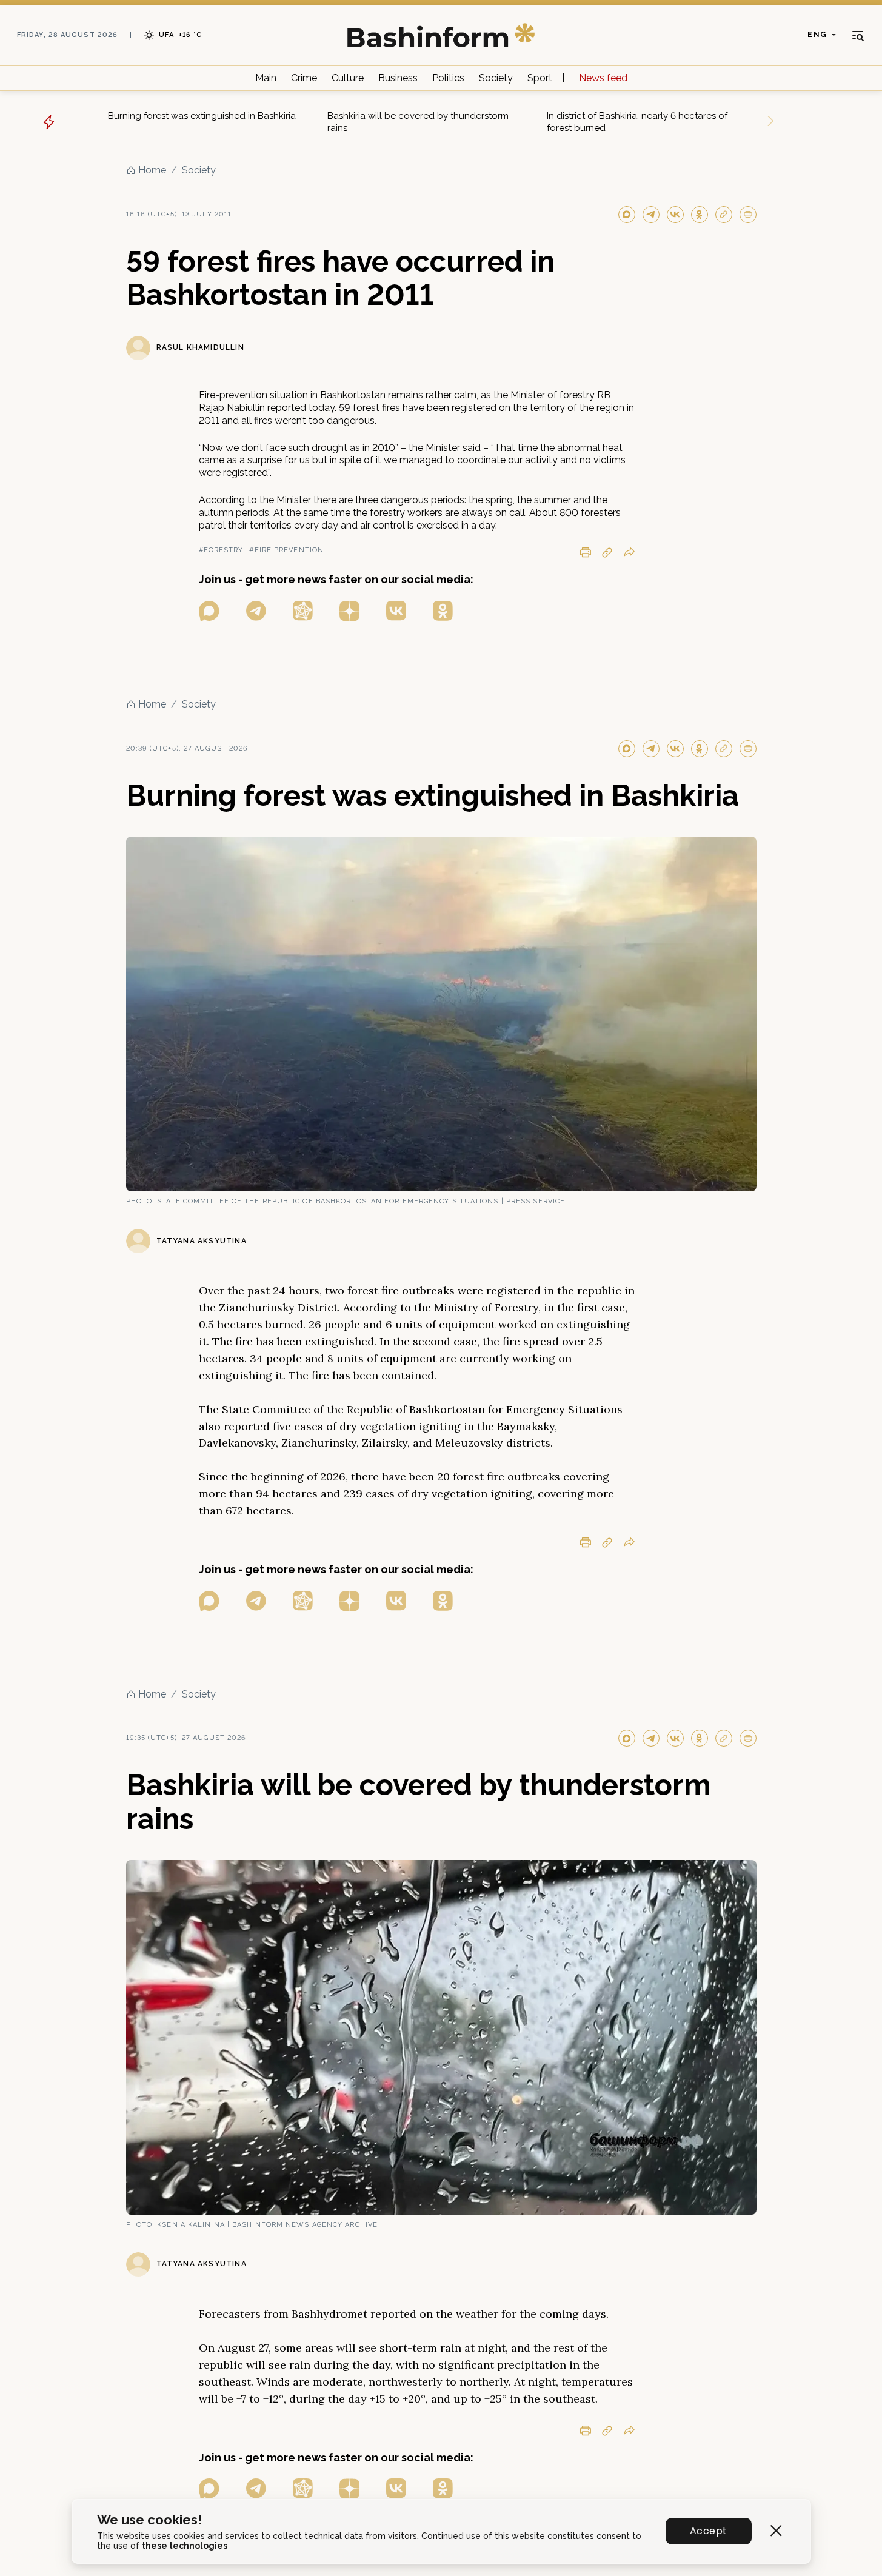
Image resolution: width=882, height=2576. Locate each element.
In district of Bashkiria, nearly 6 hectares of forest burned (637, 122)
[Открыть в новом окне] (209, 611)
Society (496, 78)
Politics (448, 78)
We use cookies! (149, 2520)
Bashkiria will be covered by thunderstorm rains (418, 122)
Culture (348, 78)
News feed (603, 78)
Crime (304, 78)
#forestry (221, 550)
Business (398, 78)
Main (266, 78)
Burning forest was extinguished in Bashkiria (202, 116)
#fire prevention (286, 550)
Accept (708, 2531)
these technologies (185, 2546)
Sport (540, 78)
